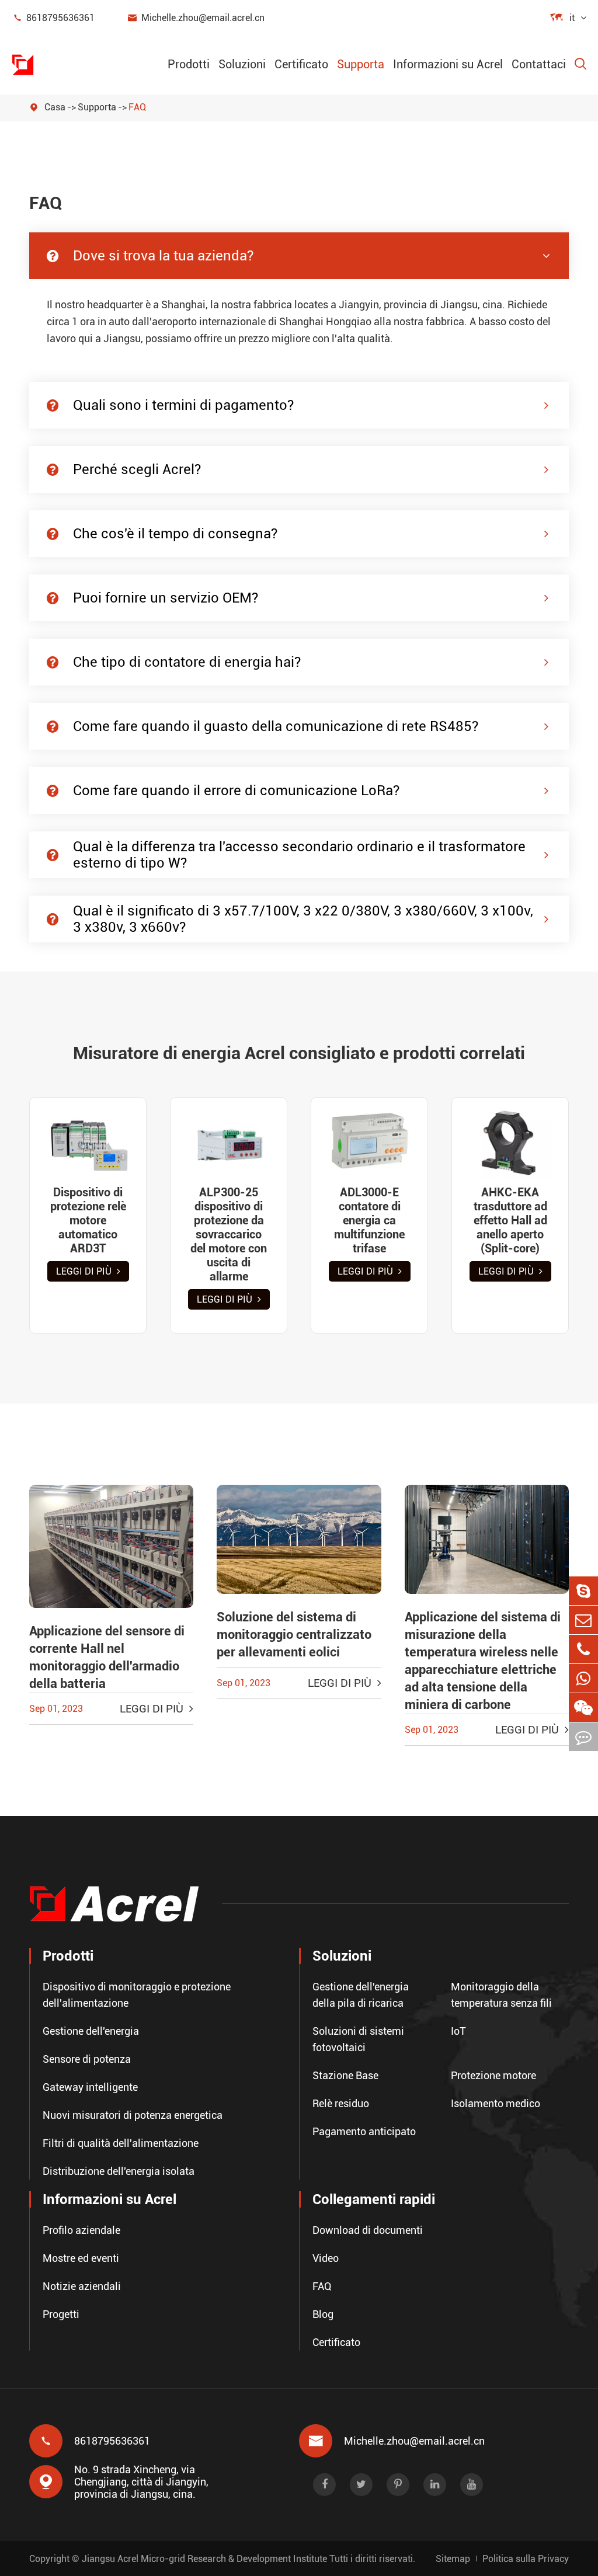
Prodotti (189, 64)
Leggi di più (85, 1271)
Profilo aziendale (81, 2230)
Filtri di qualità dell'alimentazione (121, 2143)
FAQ (137, 107)
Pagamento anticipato (364, 2131)
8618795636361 (53, 18)
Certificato (301, 64)
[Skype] (583, 1591)
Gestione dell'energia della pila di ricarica (361, 1995)
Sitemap (453, 2559)
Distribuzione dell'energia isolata (119, 2171)
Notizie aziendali (82, 2286)
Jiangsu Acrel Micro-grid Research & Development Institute (204, 2559)
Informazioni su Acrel (448, 64)
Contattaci (539, 64)
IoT (458, 2031)
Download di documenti (368, 2230)
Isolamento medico (496, 2103)
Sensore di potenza (87, 2059)
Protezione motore (493, 2075)
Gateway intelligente (90, 2087)
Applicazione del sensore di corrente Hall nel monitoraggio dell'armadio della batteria (107, 1657)
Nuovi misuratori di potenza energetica (133, 2115)
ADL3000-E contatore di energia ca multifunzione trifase (369, 1220)
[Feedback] (583, 1737)
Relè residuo (341, 2103)
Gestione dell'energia (91, 2031)
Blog (323, 2314)
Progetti (61, 2314)
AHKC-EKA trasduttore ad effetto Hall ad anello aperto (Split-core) (510, 1220)
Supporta (361, 64)
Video (326, 2258)
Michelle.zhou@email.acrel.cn (196, 18)
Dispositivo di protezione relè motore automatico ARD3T (88, 1220)
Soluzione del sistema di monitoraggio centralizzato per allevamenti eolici (294, 1635)
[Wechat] (583, 1708)
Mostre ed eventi (81, 2258)
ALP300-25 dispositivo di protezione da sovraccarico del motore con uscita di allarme (229, 1234)
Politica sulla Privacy (526, 2559)
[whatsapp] (583, 1678)
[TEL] (583, 1649)
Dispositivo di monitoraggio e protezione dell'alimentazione (137, 1995)
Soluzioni (242, 64)
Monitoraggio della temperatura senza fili (501, 1995)
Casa (55, 107)
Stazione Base (345, 2075)
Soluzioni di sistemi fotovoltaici (358, 2039)
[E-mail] (583, 1620)
